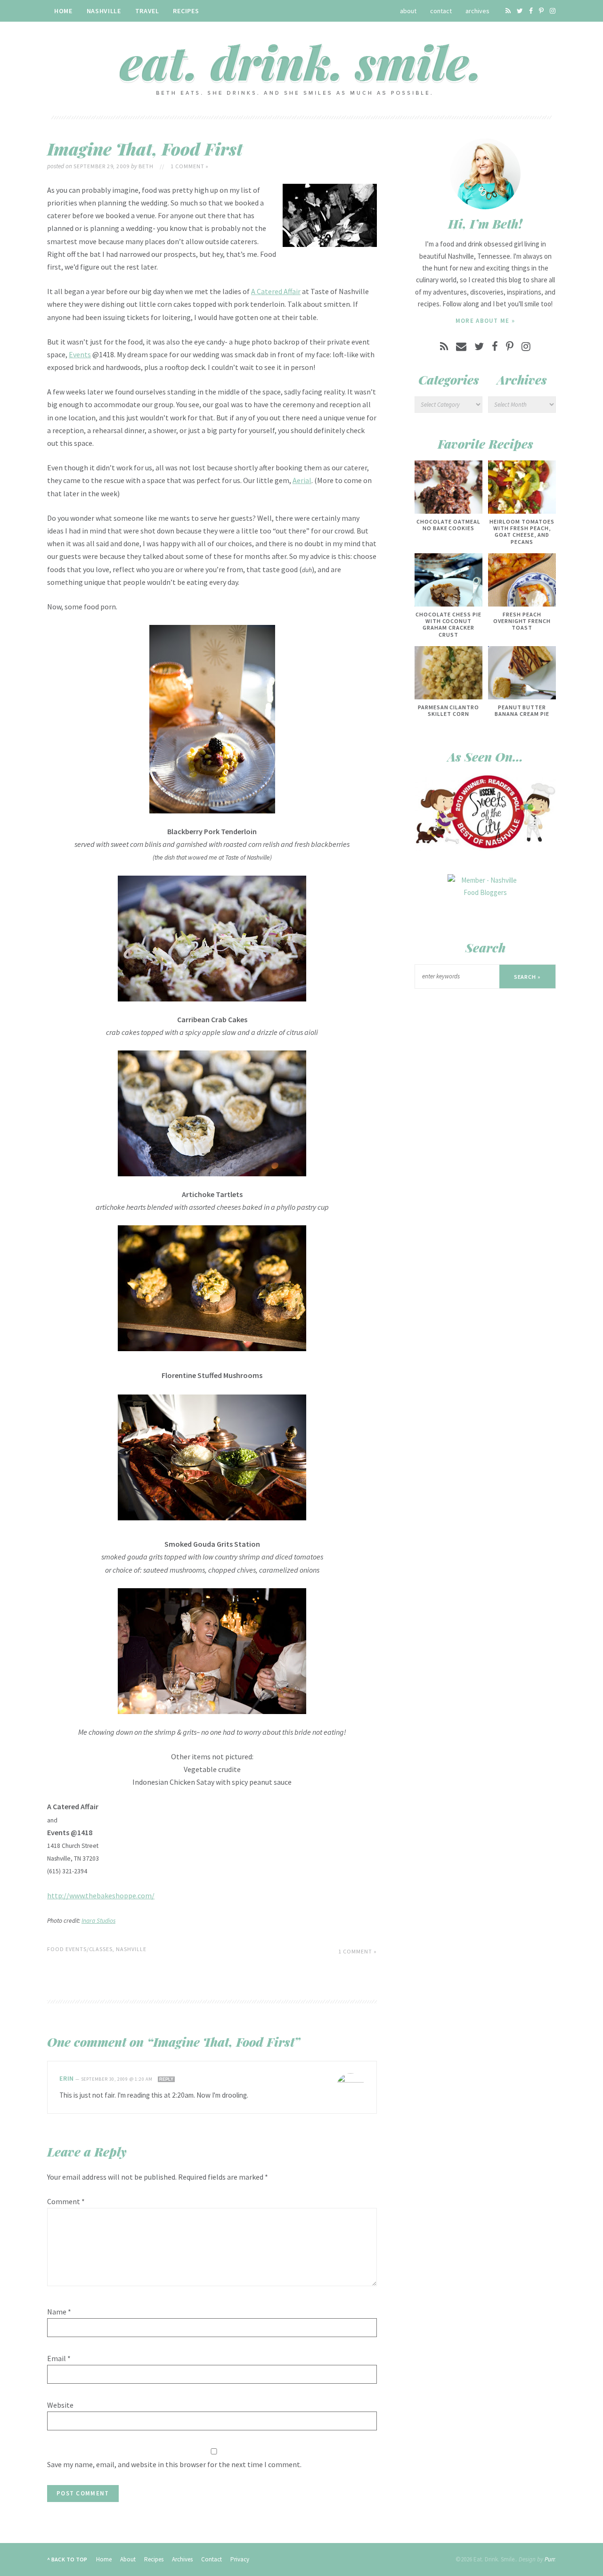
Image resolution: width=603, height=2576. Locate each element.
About (408, 11)
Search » (528, 977)
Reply (166, 2079)
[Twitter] (520, 11)
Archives (477, 11)
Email (59, 2358)
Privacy (240, 2559)
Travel (147, 11)
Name (59, 2312)
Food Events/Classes (80, 1949)
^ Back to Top (67, 2559)
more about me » (485, 321)
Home (63, 11)
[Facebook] (531, 11)
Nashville (104, 11)
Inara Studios (98, 1921)
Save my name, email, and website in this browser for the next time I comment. (174, 2464)
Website (60, 2405)
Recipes (186, 11)
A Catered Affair (276, 291)
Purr (550, 2559)
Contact (441, 11)
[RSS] (508, 11)
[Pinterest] (541, 11)
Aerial (302, 480)
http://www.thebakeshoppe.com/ (101, 1895)
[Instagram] (553, 11)
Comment (66, 2201)
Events (80, 354)
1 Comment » (190, 166)
